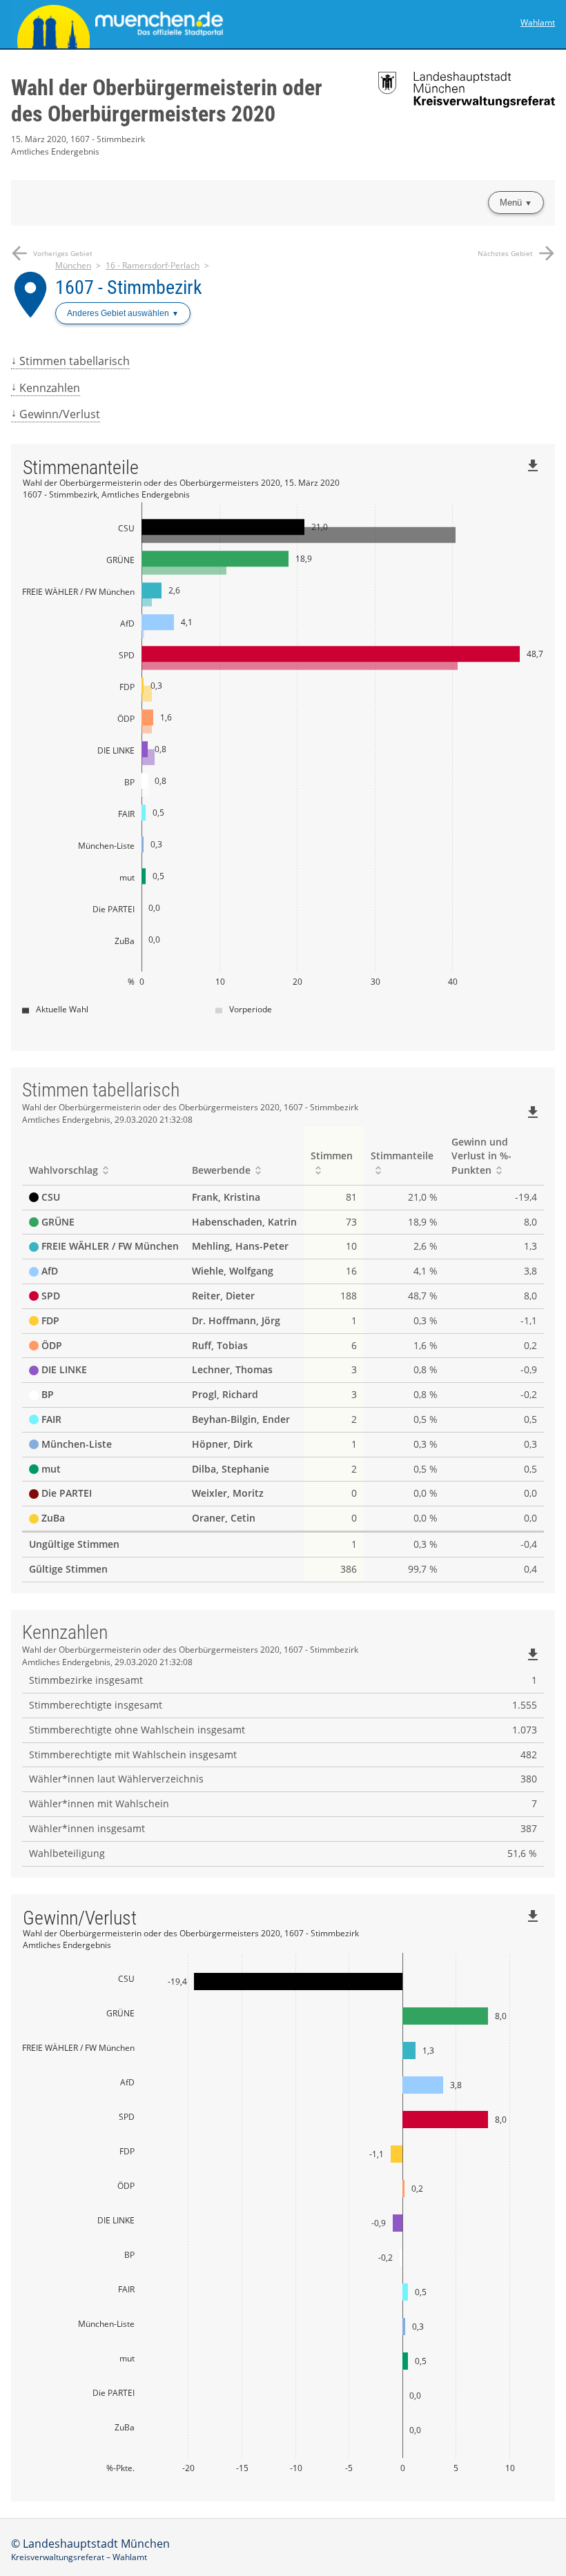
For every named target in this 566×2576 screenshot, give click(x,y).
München (73, 265)
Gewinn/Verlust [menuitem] (60, 414)
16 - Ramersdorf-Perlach (153, 265)
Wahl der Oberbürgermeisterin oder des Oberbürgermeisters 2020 (167, 101)
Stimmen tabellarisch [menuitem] (75, 361)
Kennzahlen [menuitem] (50, 388)
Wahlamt (538, 22)
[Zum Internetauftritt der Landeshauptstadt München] (147, 24)
